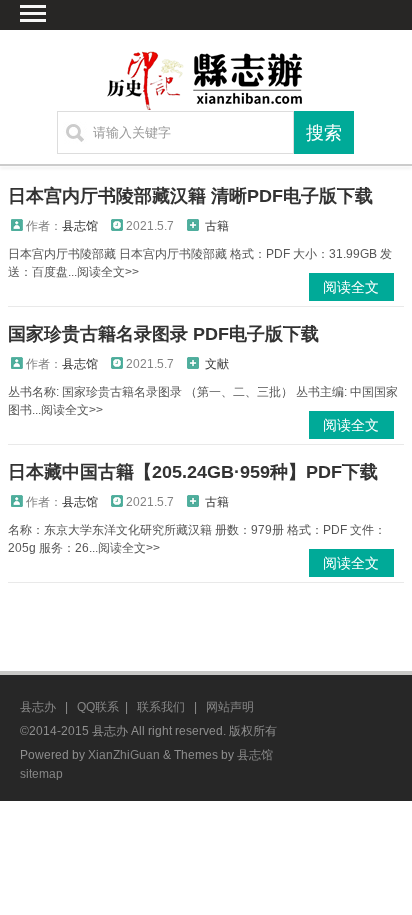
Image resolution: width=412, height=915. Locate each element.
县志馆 (80, 226)
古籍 (217, 226)
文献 (217, 364)
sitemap (41, 774)
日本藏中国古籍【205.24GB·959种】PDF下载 (193, 472)
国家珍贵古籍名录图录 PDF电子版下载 (163, 334)
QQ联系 (98, 707)
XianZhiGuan (124, 755)
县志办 (38, 707)
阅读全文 (351, 287)
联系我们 (161, 707)
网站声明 (230, 707)
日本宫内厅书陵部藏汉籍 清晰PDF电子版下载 (190, 196)
